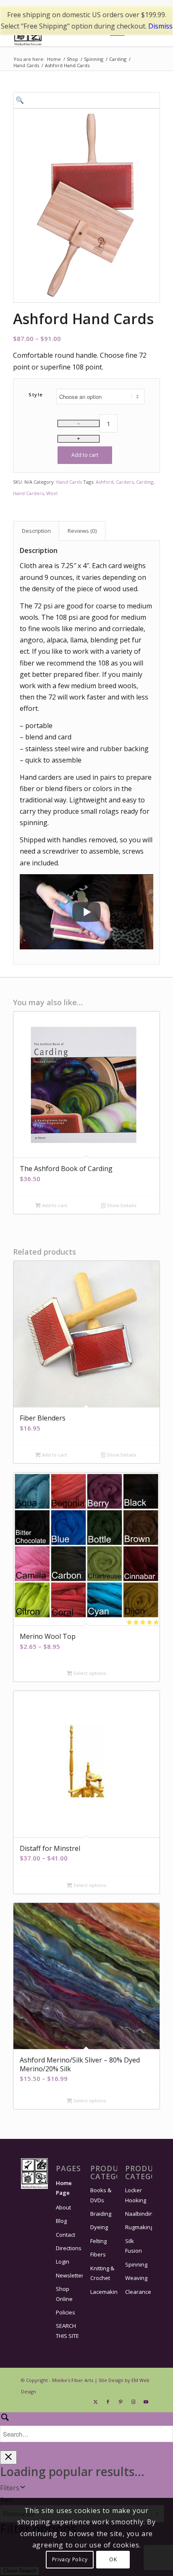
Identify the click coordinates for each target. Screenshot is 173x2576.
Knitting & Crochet (102, 2273)
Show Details (121, 1205)
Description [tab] (36, 531)
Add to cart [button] (54, 1205)
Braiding (101, 2214)
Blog (61, 2221)
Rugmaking (139, 2227)
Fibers (98, 2254)
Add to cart (85, 455)
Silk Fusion (134, 2246)
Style (36, 394)
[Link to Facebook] (108, 2402)
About (63, 2207)
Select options (89, 1673)
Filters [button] (10, 2488)
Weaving (136, 2278)
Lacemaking (104, 2292)
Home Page (64, 2188)
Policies (66, 2312)
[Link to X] (95, 2402)
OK (113, 2559)
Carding (145, 482)
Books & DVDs (101, 2195)
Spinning (136, 2264)
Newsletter (69, 2275)
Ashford (105, 482)
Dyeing (99, 2227)
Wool (52, 493)
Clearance (138, 2292)
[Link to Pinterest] (121, 2402)
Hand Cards (69, 482)
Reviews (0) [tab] (82, 531)
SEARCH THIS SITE (67, 2331)
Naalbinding (139, 2214)
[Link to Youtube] (146, 2402)
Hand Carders (28, 493)
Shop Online (64, 2294)
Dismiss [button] (160, 26)
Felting (98, 2241)
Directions (69, 2248)
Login (63, 2262)
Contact (66, 2235)
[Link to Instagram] (133, 2402)
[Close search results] (8, 2457)
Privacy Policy (70, 2559)
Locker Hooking (136, 2195)
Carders (125, 482)
